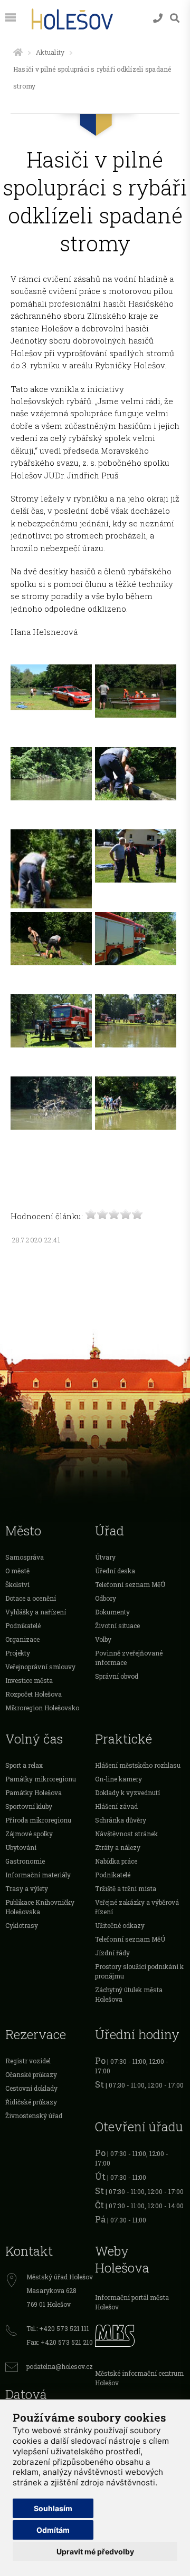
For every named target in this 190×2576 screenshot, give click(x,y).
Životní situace (117, 1625)
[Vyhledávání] (175, 18)
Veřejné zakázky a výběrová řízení (137, 1907)
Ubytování (21, 1847)
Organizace (22, 1639)
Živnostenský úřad (34, 2115)
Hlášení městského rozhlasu (138, 1765)
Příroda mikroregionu (38, 1820)
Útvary (105, 1557)
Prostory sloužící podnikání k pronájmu (139, 1971)
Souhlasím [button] (53, 2508)
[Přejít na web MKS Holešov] (140, 2334)
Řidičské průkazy (31, 2102)
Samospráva (25, 1557)
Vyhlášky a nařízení (36, 1612)
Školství (17, 1584)
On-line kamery (118, 1779)
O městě (17, 1571)
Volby (103, 1639)
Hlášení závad (116, 1806)
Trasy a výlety (27, 1888)
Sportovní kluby (29, 1806)
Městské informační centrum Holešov (139, 2378)
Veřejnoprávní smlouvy (40, 1667)
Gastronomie (25, 1861)
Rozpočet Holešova (34, 1694)
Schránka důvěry (121, 1820)
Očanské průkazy (31, 2074)
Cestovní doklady (31, 2088)
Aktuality (50, 52)
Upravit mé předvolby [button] (95, 2551)
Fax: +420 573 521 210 (60, 2342)
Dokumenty (112, 1612)
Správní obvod (117, 1676)
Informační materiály (38, 1875)
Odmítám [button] (53, 2530)
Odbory (106, 1598)
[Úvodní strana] (18, 52)
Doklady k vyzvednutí (127, 1793)
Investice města (29, 1680)
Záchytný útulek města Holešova (129, 1994)
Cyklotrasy (22, 1925)
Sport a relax (24, 1765)
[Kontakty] (158, 18)
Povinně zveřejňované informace (129, 1658)
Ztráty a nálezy (118, 1847)
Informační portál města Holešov (132, 2302)
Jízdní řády (112, 1953)
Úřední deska (115, 1571)
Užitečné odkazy (120, 1925)
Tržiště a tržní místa (126, 1888)
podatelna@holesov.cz (60, 2366)
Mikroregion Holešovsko (42, 1708)
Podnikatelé (23, 1625)
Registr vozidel (28, 2061)
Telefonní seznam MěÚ (130, 1584)
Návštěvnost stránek (126, 1834)
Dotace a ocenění (31, 1598)
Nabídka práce (116, 1861)
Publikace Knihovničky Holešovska (40, 1907)
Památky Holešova (34, 1793)
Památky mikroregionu (41, 1779)
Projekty (18, 1653)
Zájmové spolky (29, 1834)
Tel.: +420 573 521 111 (58, 2328)
